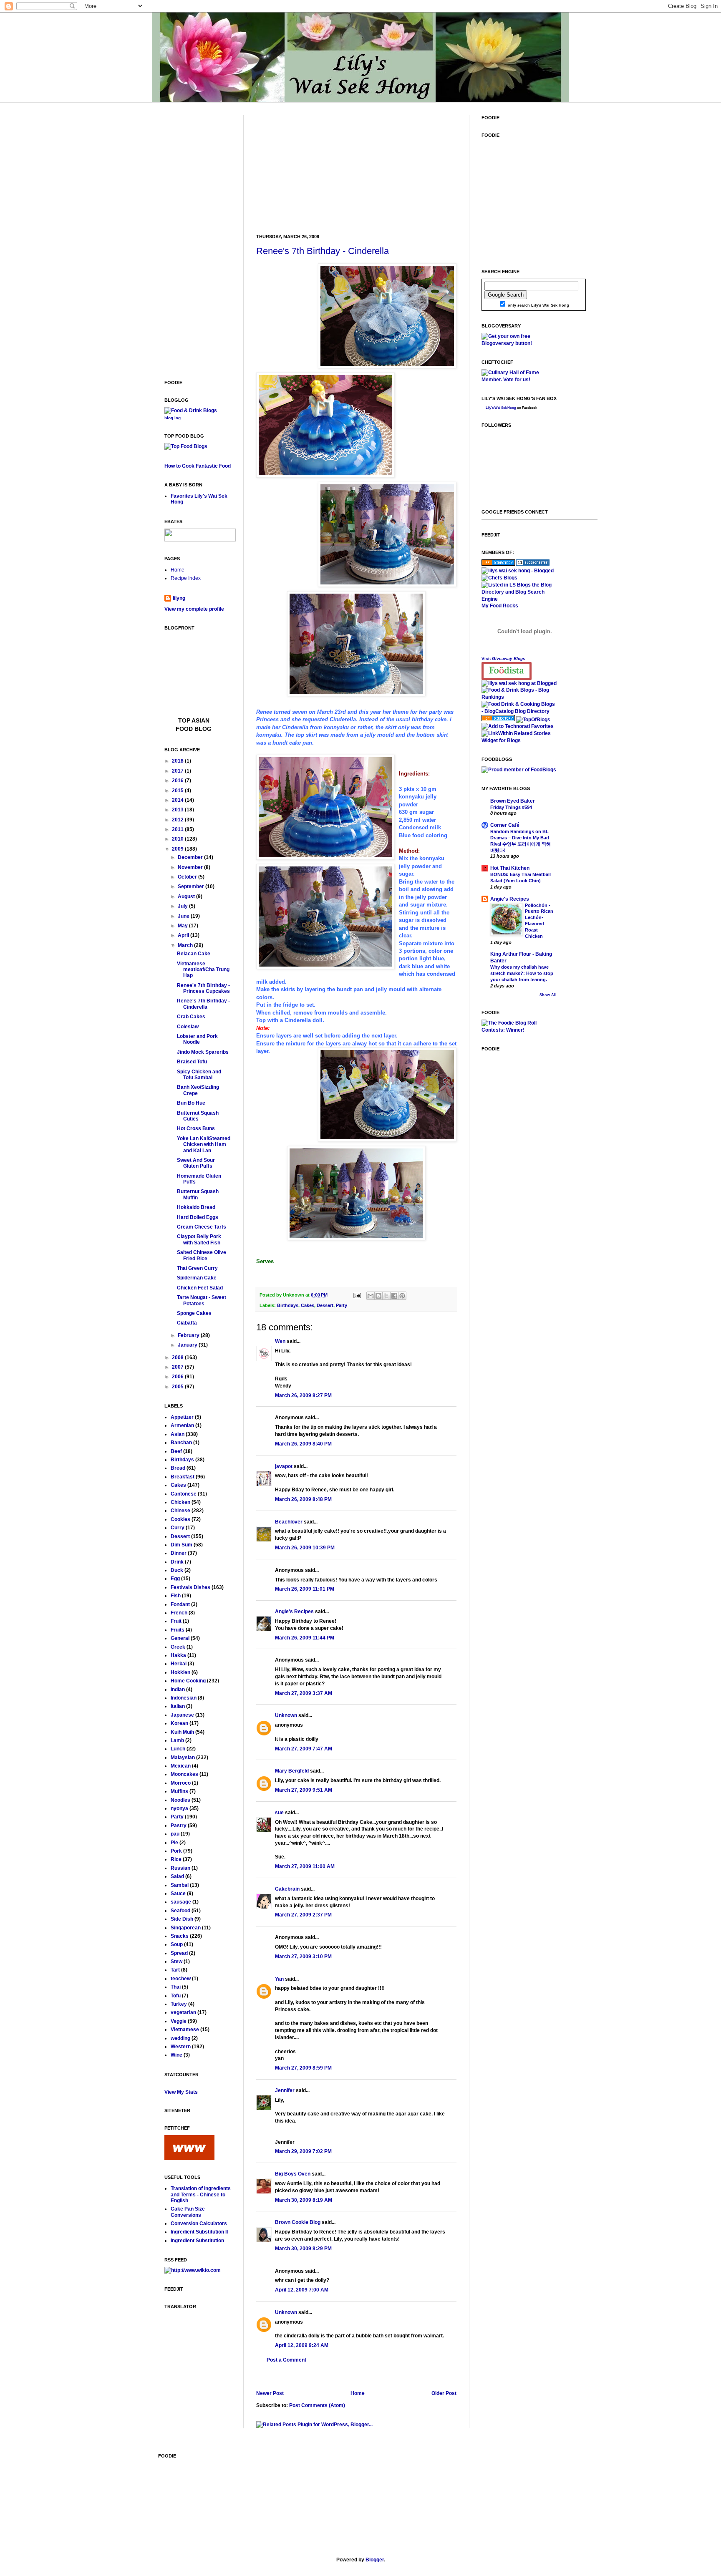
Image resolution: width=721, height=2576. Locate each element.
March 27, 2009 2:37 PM (303, 1915)
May (183, 926)
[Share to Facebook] (394, 1296)
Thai (176, 1987)
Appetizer (182, 1417)
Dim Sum (182, 1545)
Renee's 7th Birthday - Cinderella (323, 251)
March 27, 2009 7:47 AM (304, 1749)
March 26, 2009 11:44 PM (305, 1638)
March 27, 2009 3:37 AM (304, 1693)
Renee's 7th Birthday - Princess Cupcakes (203, 988)
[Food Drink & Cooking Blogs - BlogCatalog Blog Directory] (519, 711)
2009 (178, 849)
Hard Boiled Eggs (198, 1217)
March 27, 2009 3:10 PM (303, 1957)
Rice (176, 1859)
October (188, 877)
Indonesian (184, 1698)
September (192, 886)
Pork (176, 1851)
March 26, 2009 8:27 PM (303, 1395)
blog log (173, 418)
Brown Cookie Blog (298, 2222)
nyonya (179, 1808)
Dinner (179, 1553)
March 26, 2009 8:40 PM (303, 1444)
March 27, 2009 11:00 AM (305, 1866)
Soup (177, 1944)
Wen (280, 1341)
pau (175, 1834)
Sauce (178, 1894)
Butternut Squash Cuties (198, 1116)
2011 (178, 829)
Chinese (180, 1511)
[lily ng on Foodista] (507, 671)
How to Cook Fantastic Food (198, 466)
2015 (178, 791)
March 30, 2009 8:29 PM (303, 2249)
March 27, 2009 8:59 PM (303, 2068)
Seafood (180, 1911)
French (179, 1613)
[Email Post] (357, 1295)
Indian (178, 1690)
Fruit (176, 1621)
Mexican (181, 1766)
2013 (178, 810)
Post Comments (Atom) (317, 2405)
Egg (175, 1579)
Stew (176, 1962)
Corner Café (505, 825)
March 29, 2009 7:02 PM (303, 2151)
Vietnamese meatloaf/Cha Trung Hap (203, 970)
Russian (180, 1868)
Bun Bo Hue (191, 1103)
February (189, 1335)
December (191, 857)
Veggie (179, 2021)
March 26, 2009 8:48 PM (303, 1499)
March (186, 945)
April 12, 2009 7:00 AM (302, 2290)
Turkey (179, 2004)
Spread (179, 1953)
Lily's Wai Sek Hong (501, 408)
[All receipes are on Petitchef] (189, 2158)
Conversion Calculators (199, 2223)
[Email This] (371, 1296)
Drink (177, 1562)
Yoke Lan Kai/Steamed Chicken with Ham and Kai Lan (204, 1144)
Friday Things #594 (511, 807)
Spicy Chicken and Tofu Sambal (199, 1075)
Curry (178, 1528)
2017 (178, 771)
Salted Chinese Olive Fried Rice (202, 1255)
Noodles (180, 1800)
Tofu (176, 1996)
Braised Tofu (192, 1062)
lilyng (179, 598)
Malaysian (183, 1758)
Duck (177, 1570)
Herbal (179, 1664)
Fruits (178, 1630)
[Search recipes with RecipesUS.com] (186, 446)
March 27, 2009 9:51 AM (304, 1790)
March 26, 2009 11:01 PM (305, 1589)
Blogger (375, 2560)
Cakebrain (287, 1889)
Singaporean (186, 1928)
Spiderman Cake (197, 1278)
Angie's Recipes (294, 1612)
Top (185, 720)
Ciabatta (187, 1323)
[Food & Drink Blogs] (191, 410)
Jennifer (285, 2090)
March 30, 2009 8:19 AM (304, 2200)
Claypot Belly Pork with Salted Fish (199, 1239)
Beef (176, 1451)
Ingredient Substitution (197, 2241)
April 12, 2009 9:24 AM (302, 2345)
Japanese (182, 1715)
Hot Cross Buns (196, 1128)
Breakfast (183, 1477)
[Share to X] (386, 1296)
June (184, 916)
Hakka (178, 1655)
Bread (178, 1468)
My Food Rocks (500, 606)
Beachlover (289, 1522)
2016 (178, 781)
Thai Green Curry (197, 1268)
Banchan (181, 1443)
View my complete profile (194, 609)
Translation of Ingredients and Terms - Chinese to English (201, 2195)
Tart (175, 1970)
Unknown (286, 1715)
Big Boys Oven (293, 2174)
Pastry (179, 1826)
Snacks (180, 1936)
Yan (279, 1979)
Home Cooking (188, 1681)
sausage (181, 1902)
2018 (178, 761)
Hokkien (180, 1672)
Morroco (181, 1783)
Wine (176, 2055)
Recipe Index (186, 578)
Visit (503, 658)
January (188, 1345)
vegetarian (183, 2012)
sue (279, 1813)
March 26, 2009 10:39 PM (305, 1548)
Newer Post (270, 2393)
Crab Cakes (191, 1017)
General (180, 1638)
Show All (548, 995)
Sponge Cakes (194, 1313)
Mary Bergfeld (292, 1771)
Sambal (180, 1885)
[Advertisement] (319, 167)
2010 (178, 839)
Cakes (308, 1305)
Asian (178, 1434)
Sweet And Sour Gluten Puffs (196, 1163)
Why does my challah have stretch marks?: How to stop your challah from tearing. (522, 973)
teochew (181, 1979)
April (184, 935)
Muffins (179, 1791)
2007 (178, 1367)
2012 (178, 820)
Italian (178, 1706)
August (187, 896)
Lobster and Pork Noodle (197, 1039)
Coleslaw (188, 1027)
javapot (284, 1466)
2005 (178, 1387)
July (183, 906)
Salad (177, 1876)
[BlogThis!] (378, 1296)
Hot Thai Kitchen (510, 868)
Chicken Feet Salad (200, 1288)
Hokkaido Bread (196, 1207)
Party (342, 1305)
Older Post (444, 2393)
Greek (178, 1647)
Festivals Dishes (190, 1587)
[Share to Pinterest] (402, 1296)
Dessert (325, 1305)
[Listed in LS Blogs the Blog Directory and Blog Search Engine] (519, 599)
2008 (178, 1357)
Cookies (180, 1519)
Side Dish (182, 1919)
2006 (178, 1377)
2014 (178, 800)
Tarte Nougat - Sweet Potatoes (202, 1300)
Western (181, 2047)
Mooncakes (184, 1774)
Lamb (177, 1740)
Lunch (178, 1749)
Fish (176, 1596)
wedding (180, 2038)
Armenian (182, 1425)
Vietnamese (185, 2030)
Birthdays (288, 1305)
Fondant (180, 1604)
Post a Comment (286, 2360)
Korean (179, 1723)
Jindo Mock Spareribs (203, 1052)
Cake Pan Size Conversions (188, 2212)
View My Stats (181, 2092)
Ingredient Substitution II (199, 2232)
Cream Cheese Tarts (202, 1227)
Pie (174, 1843)
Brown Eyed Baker (513, 801)
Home (358, 2393)
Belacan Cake (194, 954)
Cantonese (184, 1494)
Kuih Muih (182, 1732)
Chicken (180, 1502)
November (191, 867)
